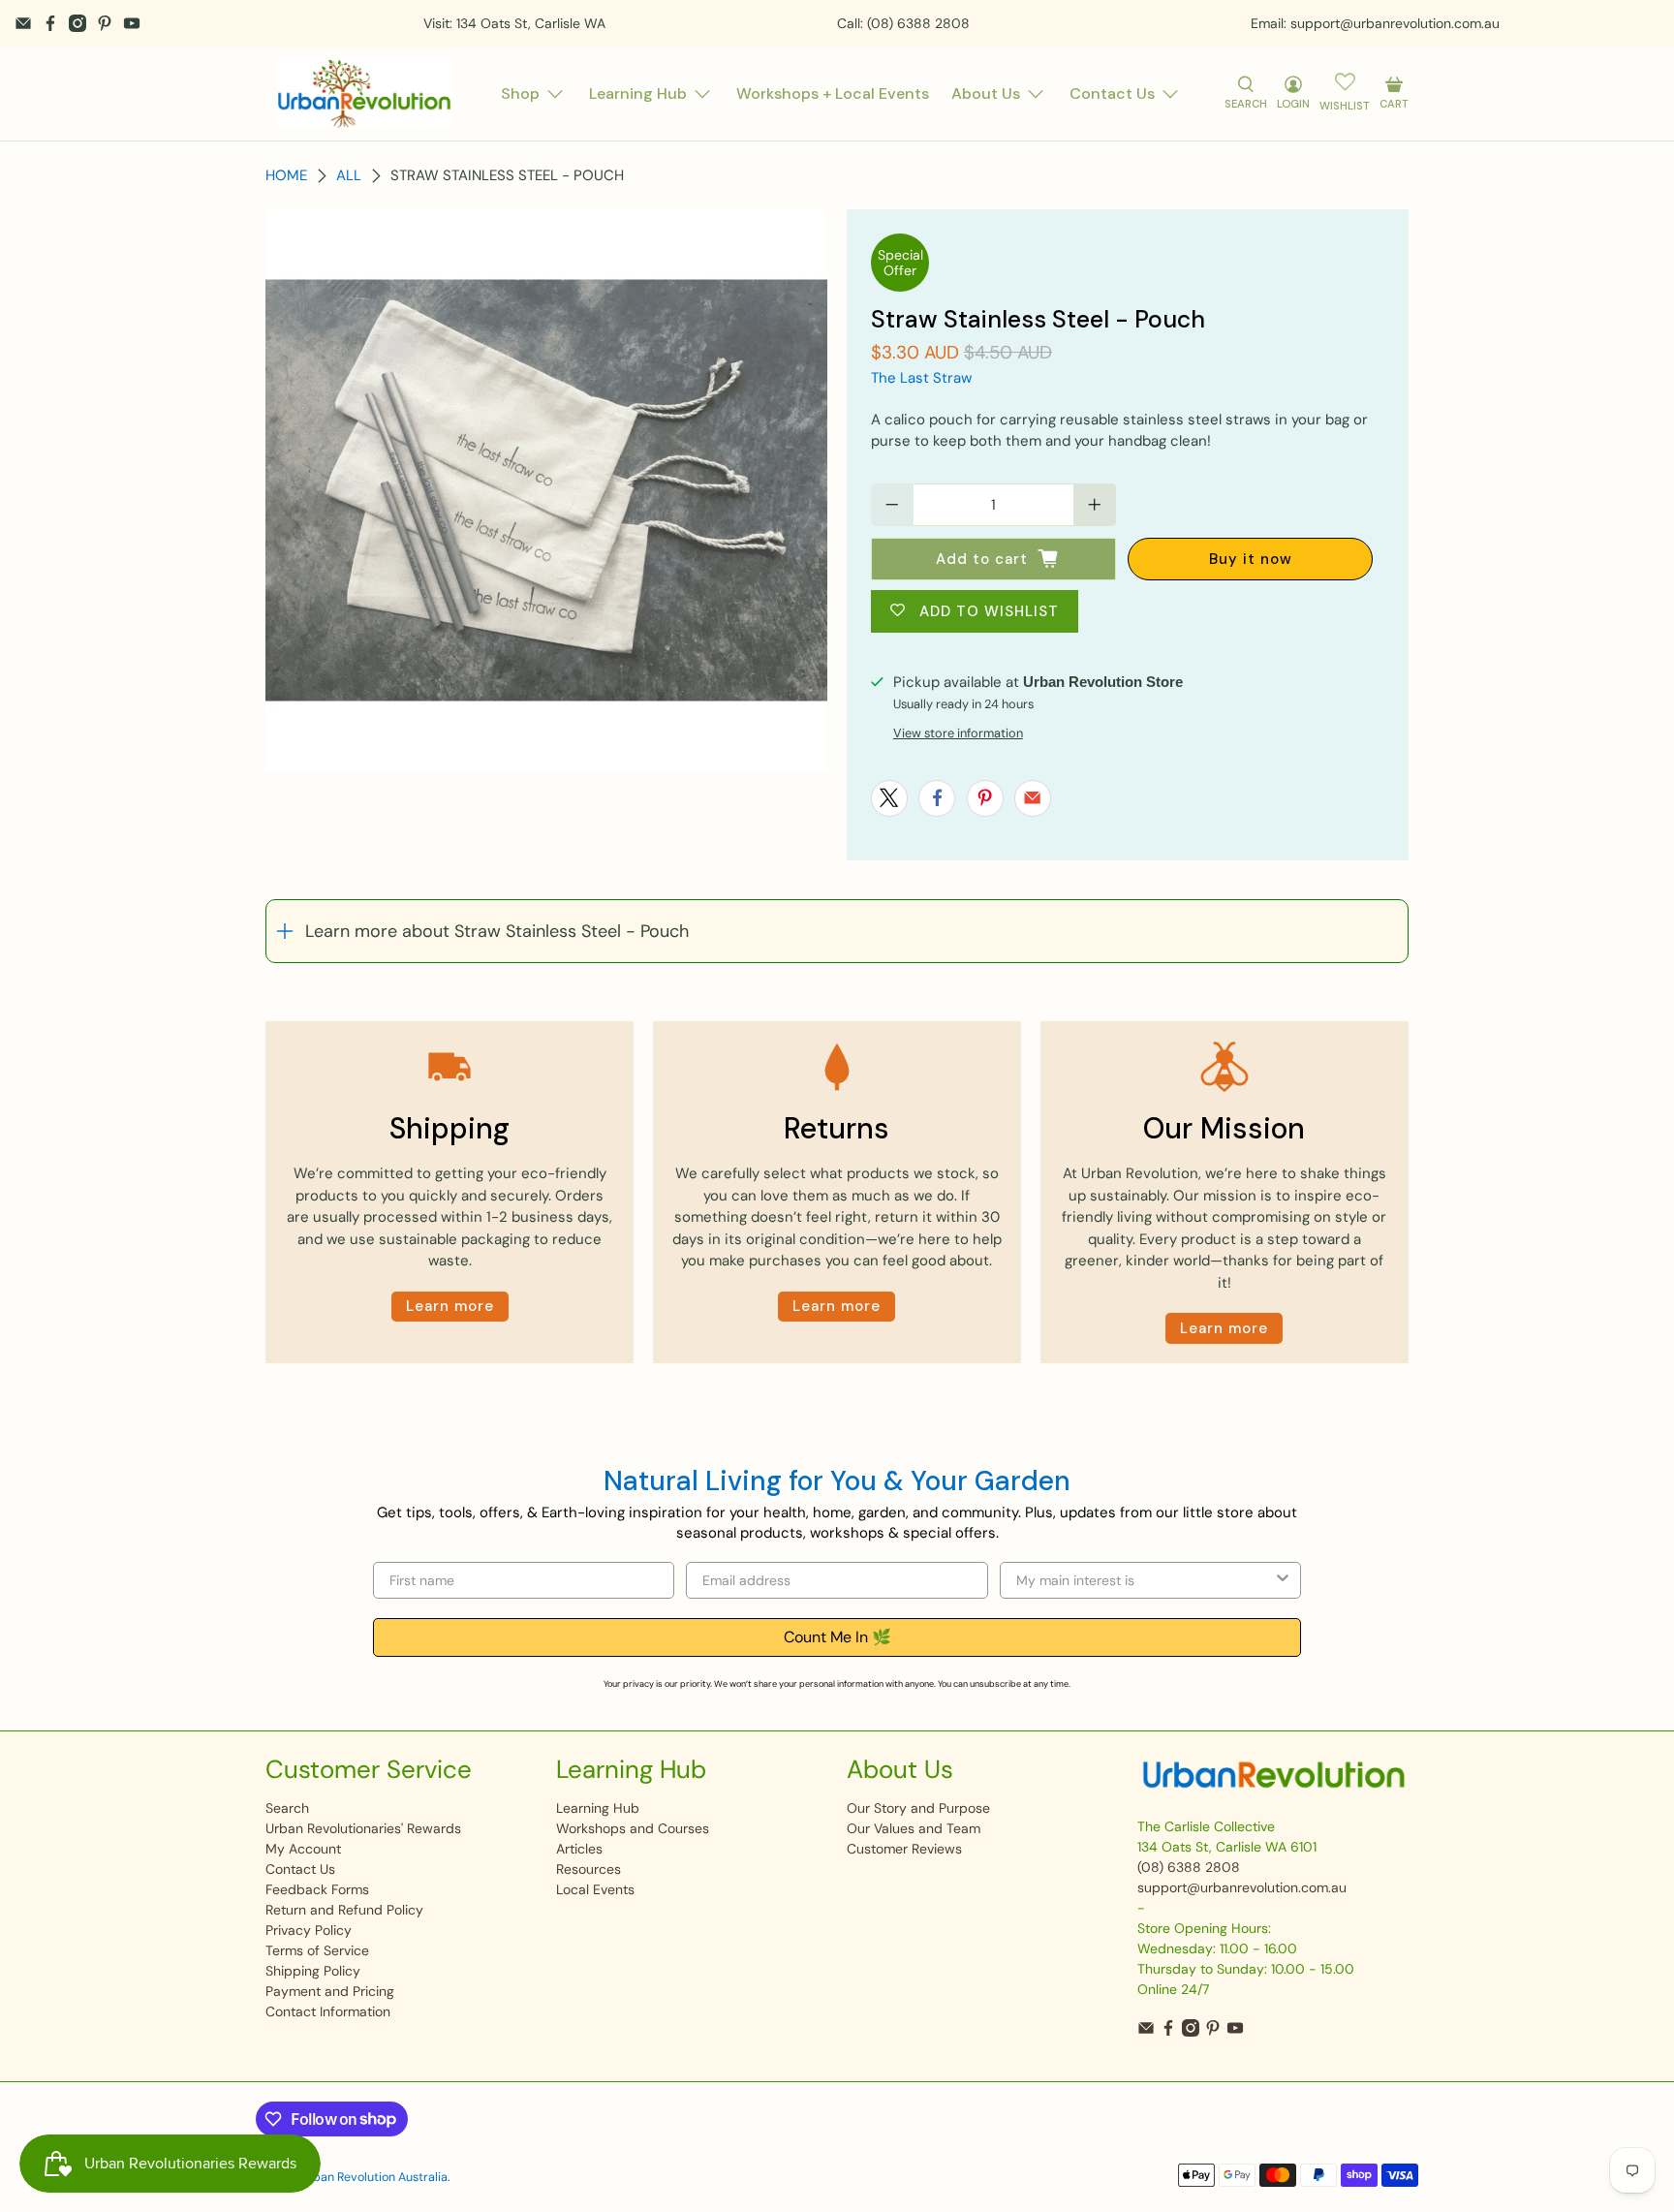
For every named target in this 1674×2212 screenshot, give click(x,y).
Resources (589, 1869)
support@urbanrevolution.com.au (1242, 1887)
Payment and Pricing (330, 1991)
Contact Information (328, 2011)
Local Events (595, 1889)
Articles (579, 1849)
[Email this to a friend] (1033, 798)
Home (286, 176)
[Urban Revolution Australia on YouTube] (132, 23)
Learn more (450, 1306)
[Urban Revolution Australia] (364, 94)
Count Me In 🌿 (837, 1637)
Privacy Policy (309, 1930)
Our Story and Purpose (918, 1808)
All (349, 176)
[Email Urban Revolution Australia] (23, 23)
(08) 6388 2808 (1189, 1867)
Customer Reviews (904, 1849)
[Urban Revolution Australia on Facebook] (50, 23)
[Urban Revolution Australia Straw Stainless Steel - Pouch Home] (546, 490)
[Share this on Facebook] (937, 798)
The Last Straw (921, 378)
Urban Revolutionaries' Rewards (363, 1828)
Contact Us (1112, 93)
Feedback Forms (317, 1889)
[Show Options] (1283, 1580)
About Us (986, 93)
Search (287, 1808)
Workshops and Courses (633, 1828)
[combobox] (1145, 1580)
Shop (520, 93)
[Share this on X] (889, 798)
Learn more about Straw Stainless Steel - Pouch (497, 931)
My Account (303, 1849)
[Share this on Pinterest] (985, 798)
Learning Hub (638, 93)
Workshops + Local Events (833, 93)
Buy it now (1251, 559)
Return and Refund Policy (344, 1910)
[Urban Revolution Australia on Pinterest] (105, 23)
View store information (958, 733)
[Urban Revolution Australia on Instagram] (77, 23)
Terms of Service (317, 1950)
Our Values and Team (914, 1828)
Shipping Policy (313, 1971)
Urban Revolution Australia (374, 2177)
